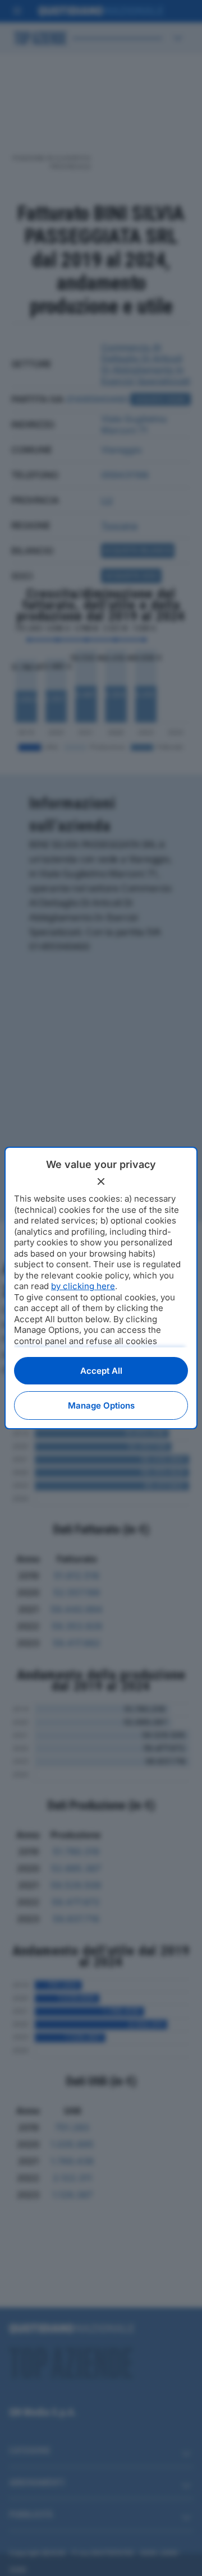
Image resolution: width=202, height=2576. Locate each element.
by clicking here (83, 1286)
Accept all (101, 1371)
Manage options (101, 1405)
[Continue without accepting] (101, 1181)
